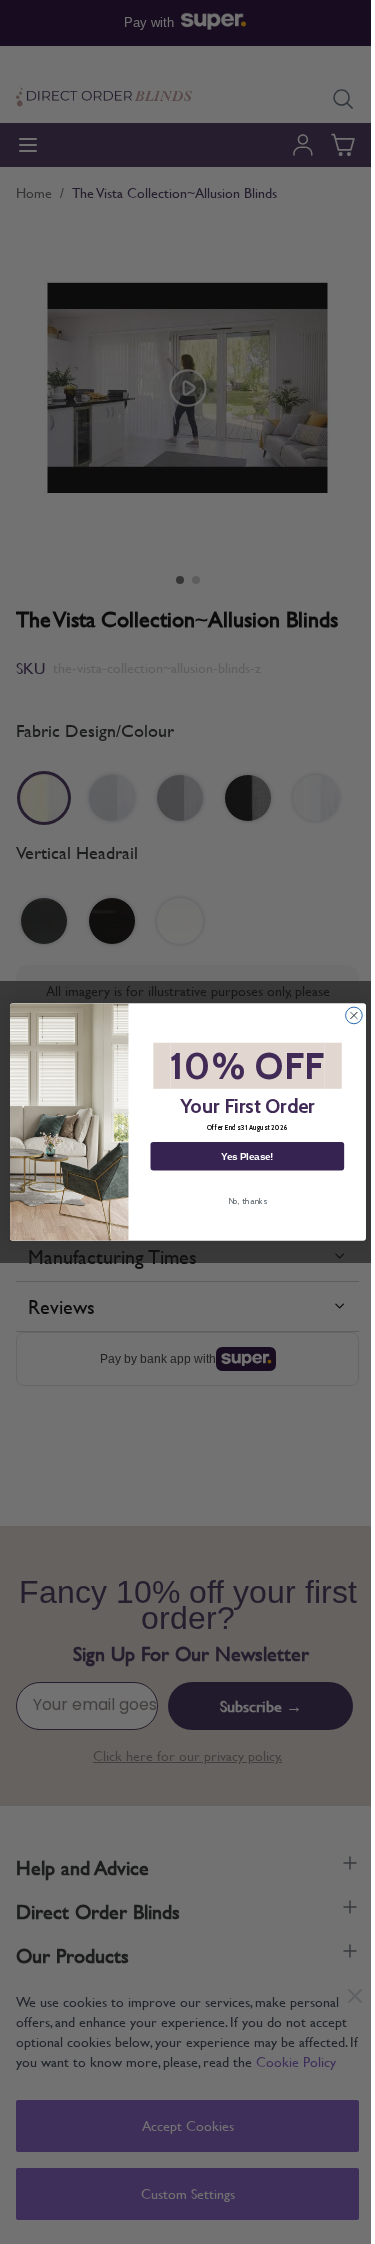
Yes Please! (247, 1156)
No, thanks (246, 1201)
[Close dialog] (353, 1015)
